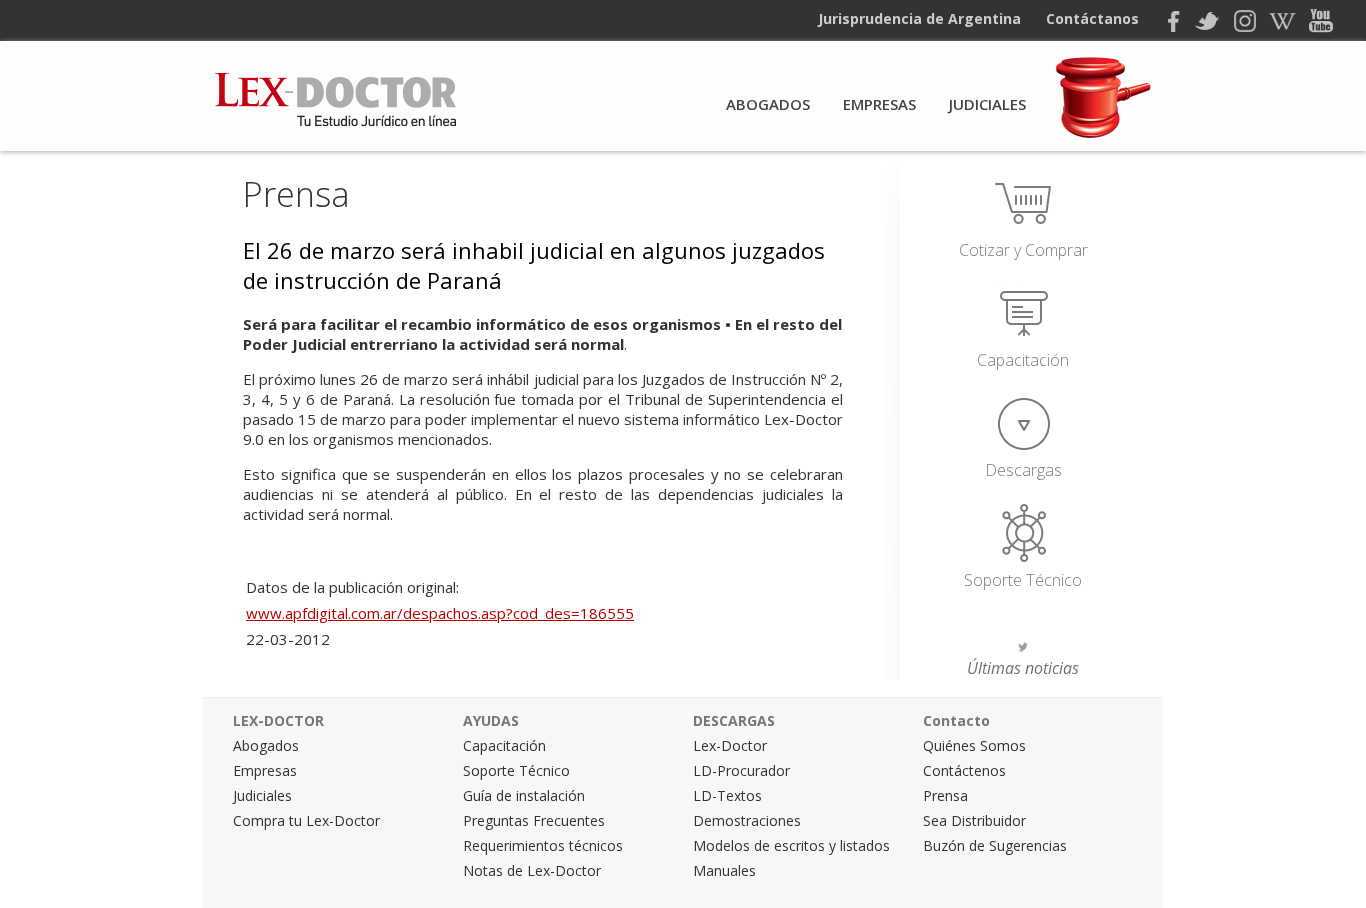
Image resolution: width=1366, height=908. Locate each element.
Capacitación (1023, 360)
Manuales (724, 870)
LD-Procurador (741, 770)
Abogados (768, 104)
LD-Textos (727, 795)
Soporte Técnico (1023, 580)
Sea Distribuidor (974, 820)
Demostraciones (747, 820)
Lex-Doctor (730, 745)
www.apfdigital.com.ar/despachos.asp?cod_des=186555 (440, 613)
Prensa (296, 194)
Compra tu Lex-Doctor (306, 820)
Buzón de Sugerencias (995, 845)
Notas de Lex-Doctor (532, 870)
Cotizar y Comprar (1023, 250)
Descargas (1023, 470)
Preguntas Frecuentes (534, 820)
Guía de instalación (524, 795)
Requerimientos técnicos (543, 845)
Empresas (879, 104)
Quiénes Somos (974, 745)
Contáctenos (964, 770)
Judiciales (987, 104)
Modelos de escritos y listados (791, 845)
